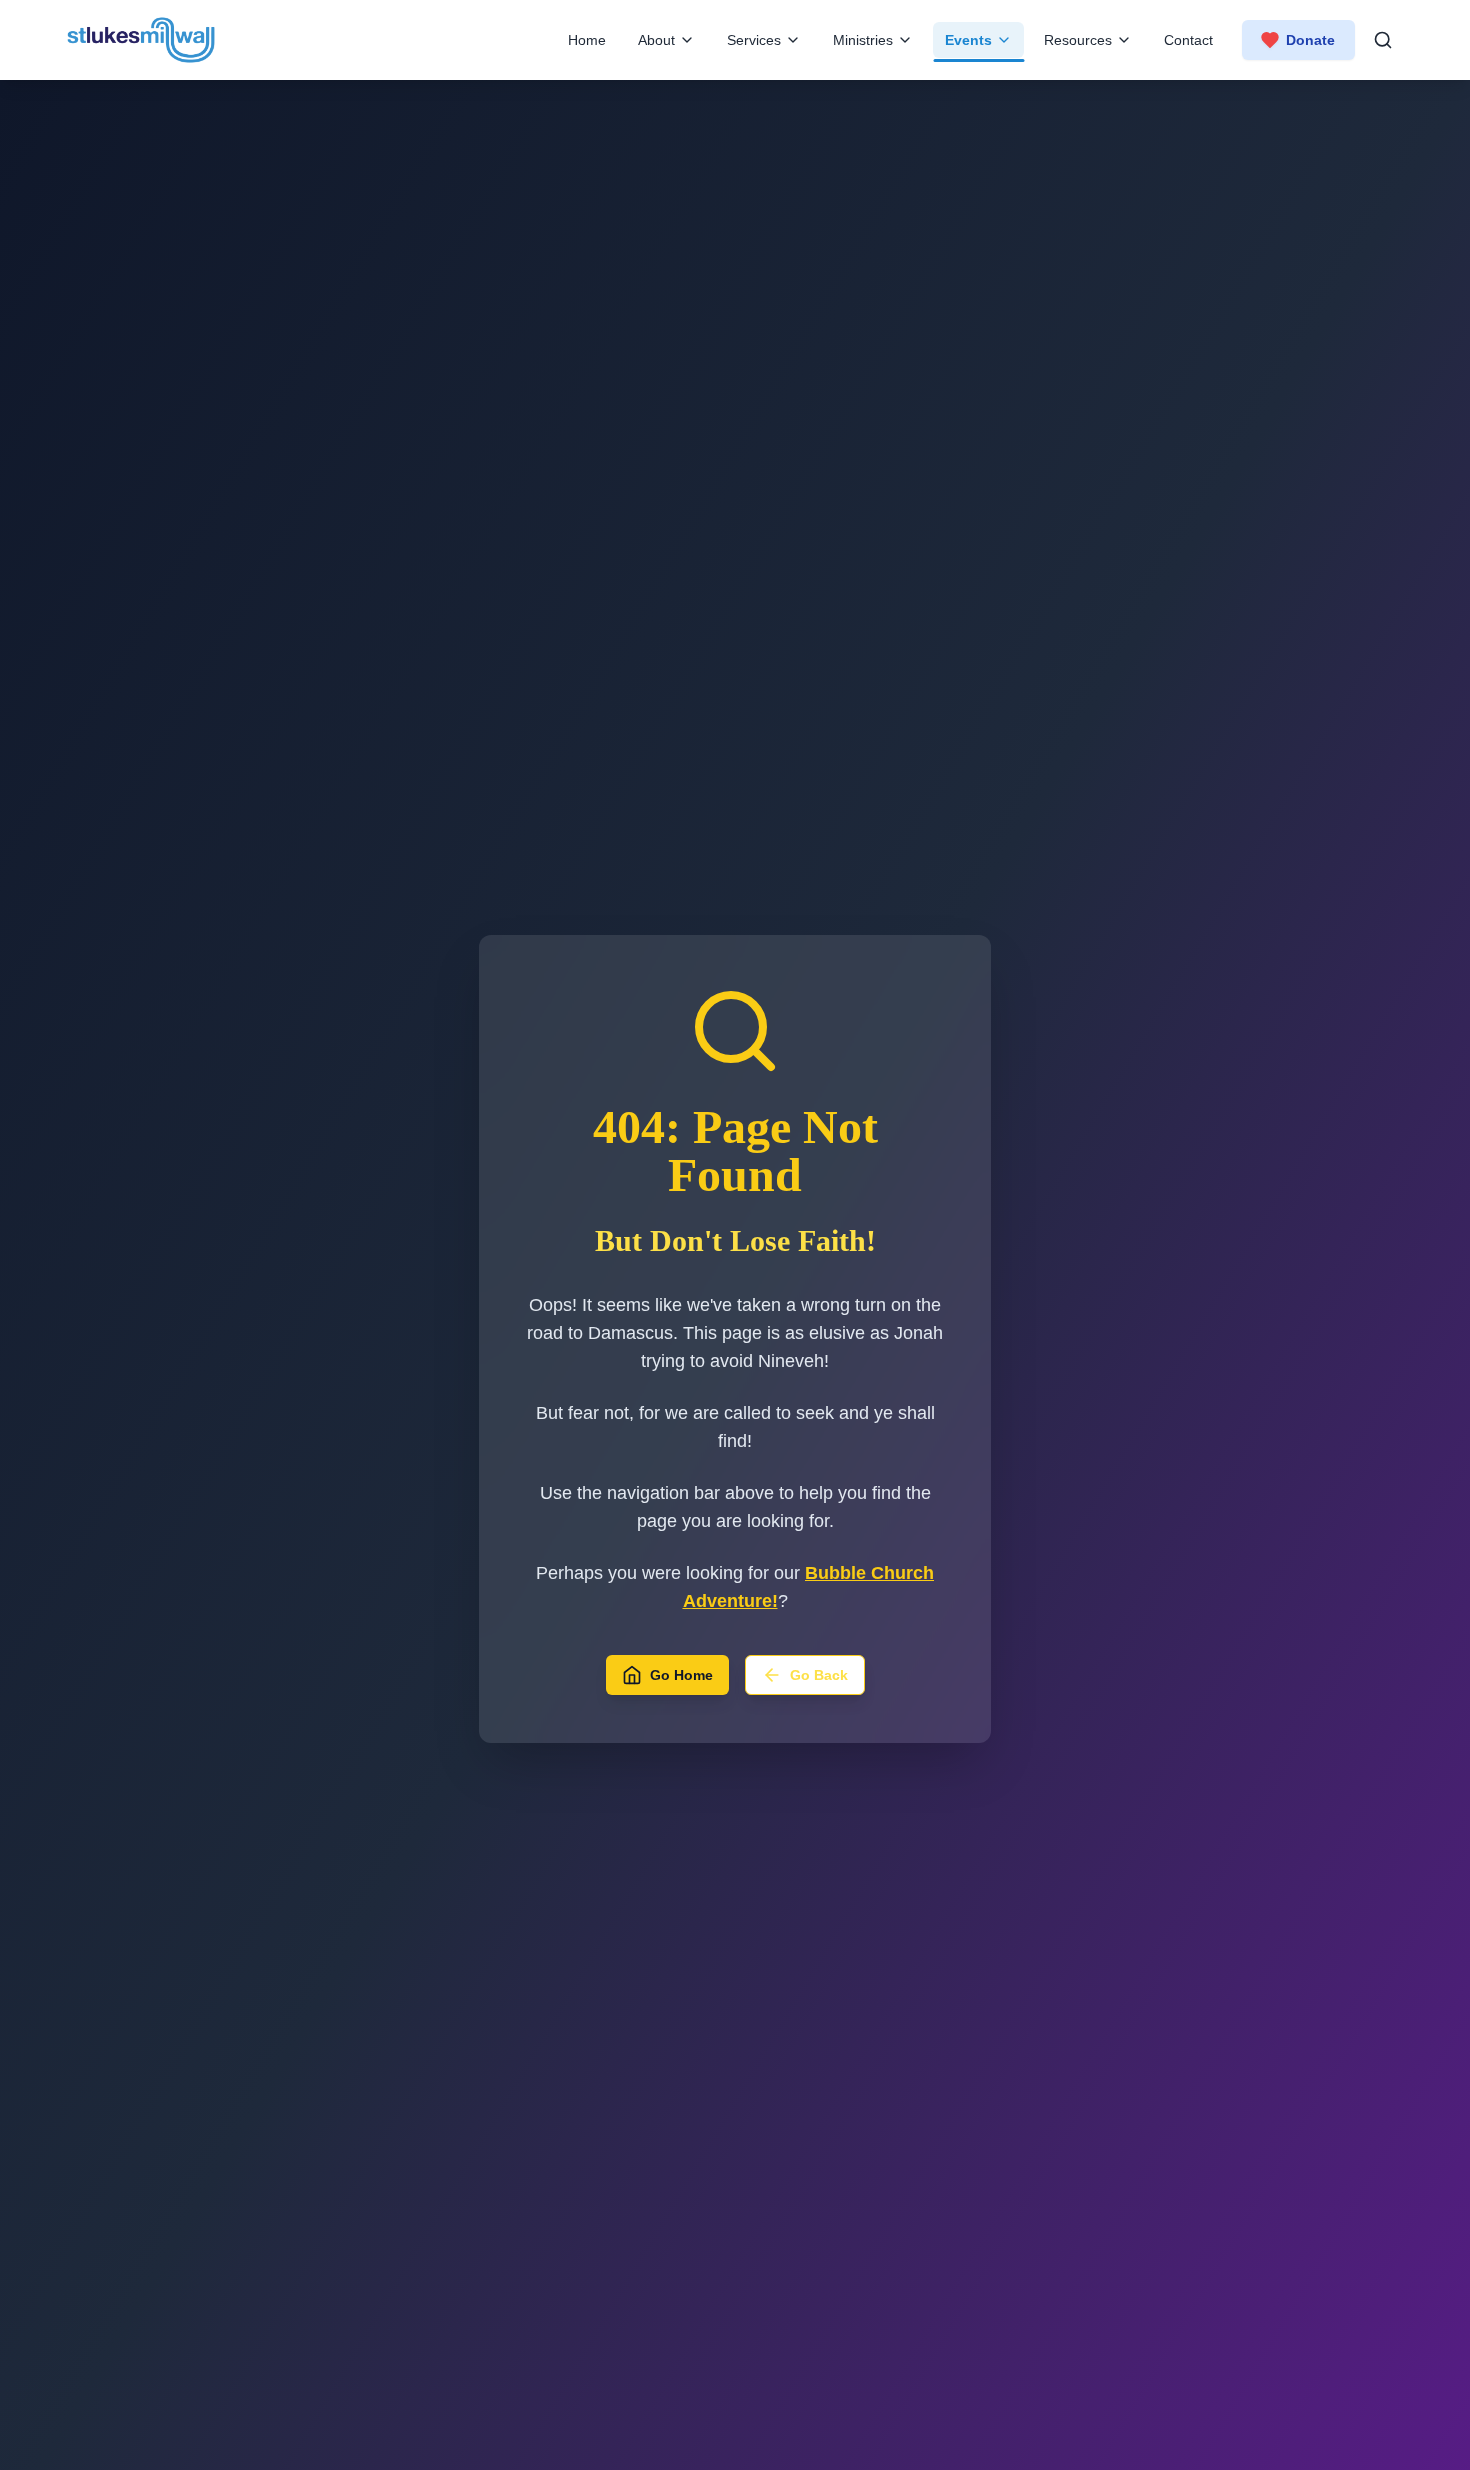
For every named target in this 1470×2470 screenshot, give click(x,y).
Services (754, 40)
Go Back (819, 1675)
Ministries (863, 40)
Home (587, 40)
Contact (1188, 40)
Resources (1078, 40)
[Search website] (1383, 40)
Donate (1310, 40)
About (656, 40)
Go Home (681, 1675)
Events (968, 40)
